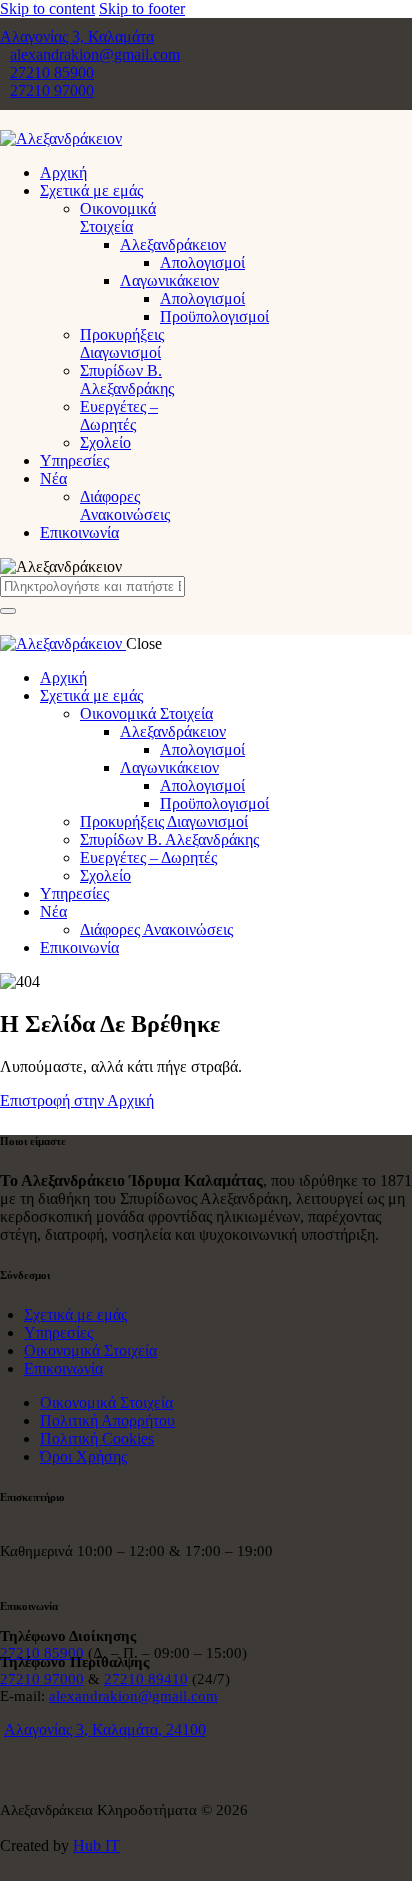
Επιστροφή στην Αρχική (77, 1100)
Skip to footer (142, 8)
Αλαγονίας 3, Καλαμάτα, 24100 (105, 1729)
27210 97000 (42, 1679)
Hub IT (96, 1845)
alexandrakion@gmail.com (133, 1696)
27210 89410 (146, 1679)
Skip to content (47, 8)
